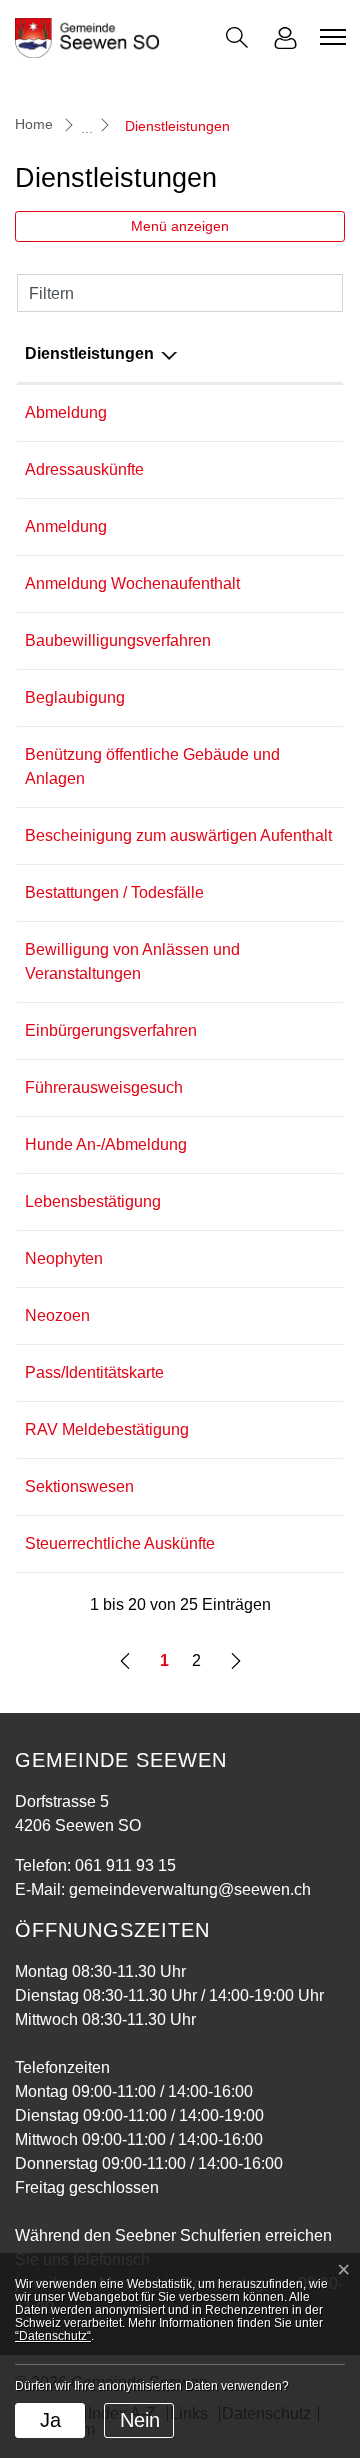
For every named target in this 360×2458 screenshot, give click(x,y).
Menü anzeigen (180, 226)
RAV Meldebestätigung (107, 1429)
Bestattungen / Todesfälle (114, 892)
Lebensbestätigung (93, 1201)
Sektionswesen (79, 1486)
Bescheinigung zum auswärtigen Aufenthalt (178, 835)
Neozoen (57, 1315)
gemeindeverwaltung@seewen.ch (190, 1889)
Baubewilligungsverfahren (118, 640)
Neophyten (64, 1258)
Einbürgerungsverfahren (111, 1030)
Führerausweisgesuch (104, 1087)
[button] (237, 37)
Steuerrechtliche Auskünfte (120, 1543)
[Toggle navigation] (330, 37)
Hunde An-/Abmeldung (106, 1144)
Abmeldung (66, 412)
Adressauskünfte (84, 469)
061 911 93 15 (125, 1865)
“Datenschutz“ (53, 2336)
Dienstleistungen (89, 353)
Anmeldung (66, 526)
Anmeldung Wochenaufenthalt (132, 583)
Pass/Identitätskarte (94, 1372)
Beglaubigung (75, 697)
